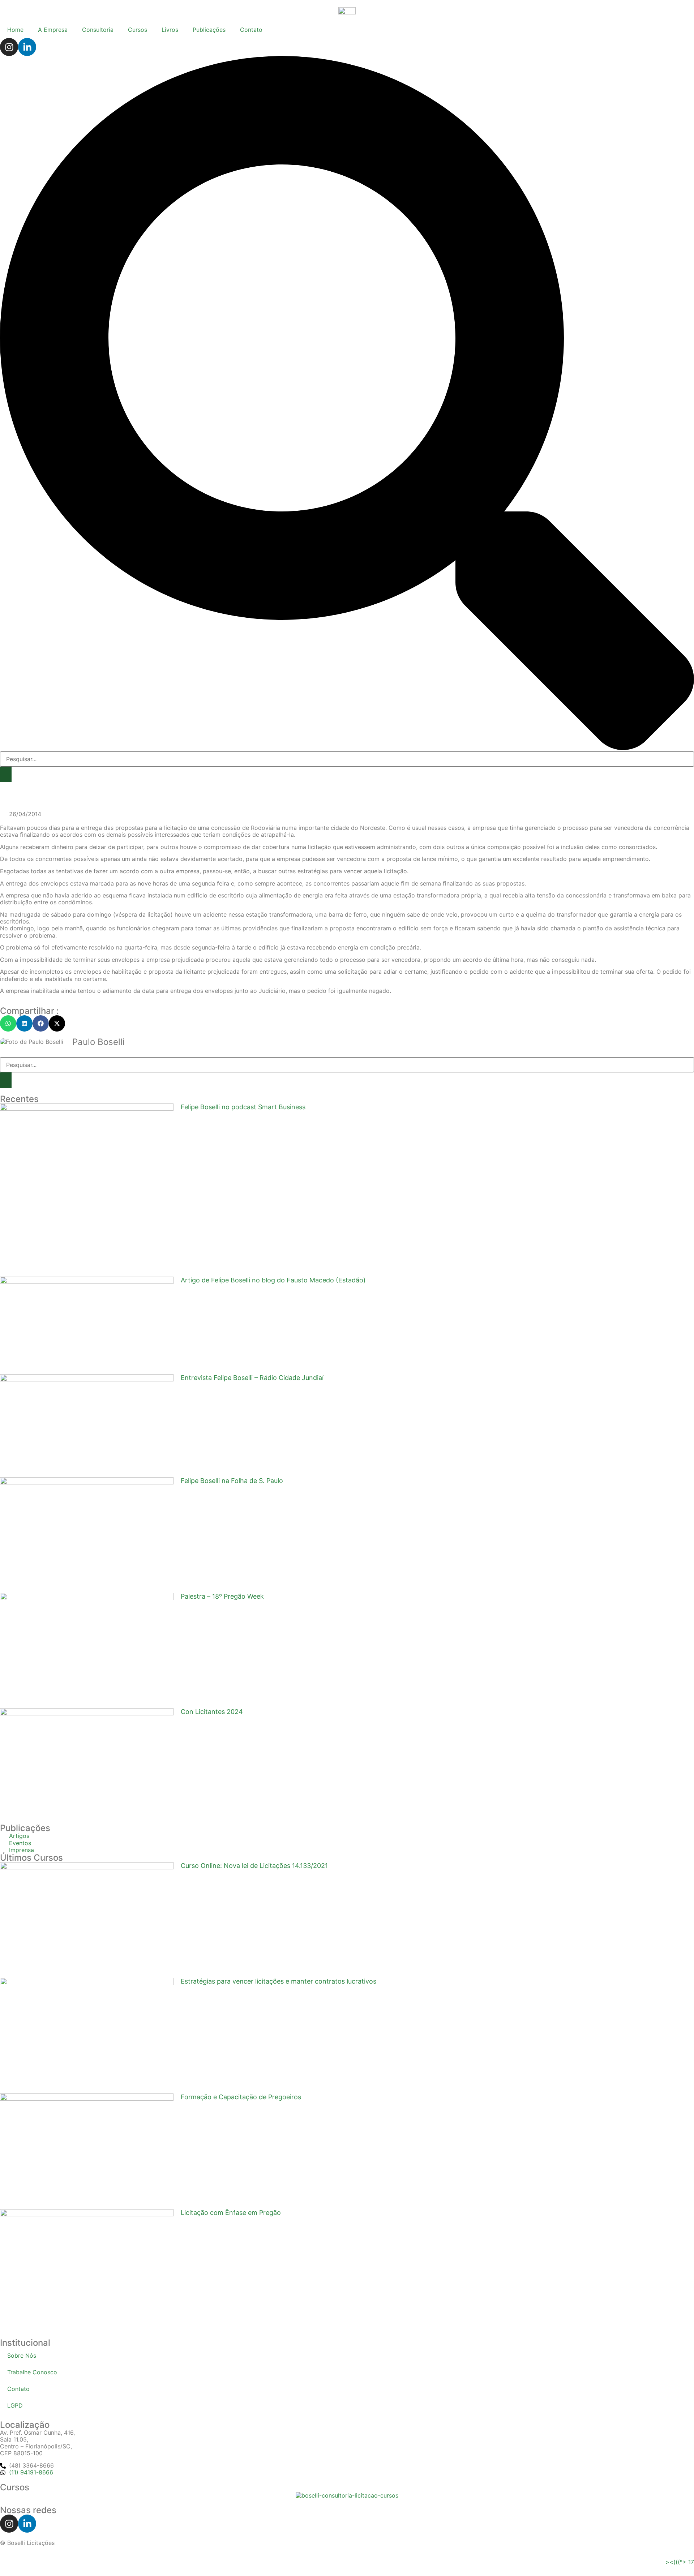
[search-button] (6, 774)
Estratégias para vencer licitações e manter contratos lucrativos (279, 1981)
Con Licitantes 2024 (212, 1712)
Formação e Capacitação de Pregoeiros (241, 2097)
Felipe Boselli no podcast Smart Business (243, 1107)
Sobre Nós (22, 2356)
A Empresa (53, 30)
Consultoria (98, 30)
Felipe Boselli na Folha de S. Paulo (232, 1481)
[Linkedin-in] (27, 47)
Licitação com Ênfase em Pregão (231, 2213)
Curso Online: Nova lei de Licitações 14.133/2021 (254, 1866)
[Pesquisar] (6, 1080)
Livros (170, 30)
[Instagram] (9, 47)
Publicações (209, 30)
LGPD (15, 2405)
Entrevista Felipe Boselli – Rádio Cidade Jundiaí (252, 1378)
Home (15, 30)
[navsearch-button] (347, 748)
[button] (8, 1023)
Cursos (138, 30)
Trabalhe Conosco (32, 2372)
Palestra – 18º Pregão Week (222, 1596)
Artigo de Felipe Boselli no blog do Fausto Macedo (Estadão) (273, 1280)
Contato (251, 30)
